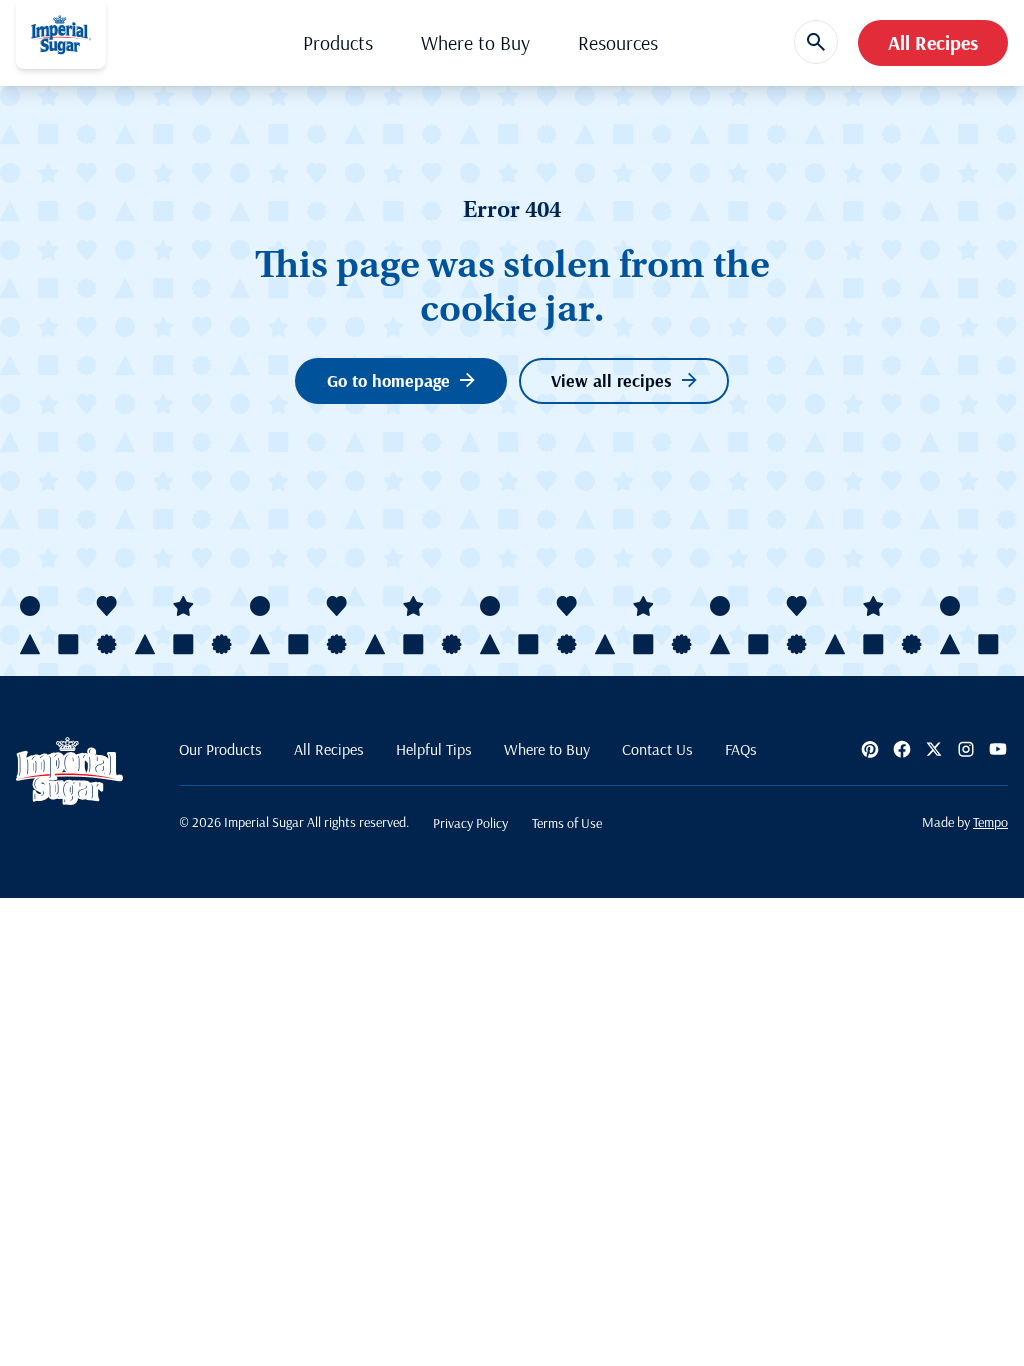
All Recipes (933, 42)
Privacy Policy (470, 823)
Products (338, 42)
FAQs (741, 749)
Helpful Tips (434, 749)
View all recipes (611, 380)
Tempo (990, 822)
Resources (618, 42)
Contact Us (657, 749)
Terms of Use (567, 823)
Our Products (220, 749)
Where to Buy (475, 42)
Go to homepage (388, 380)
